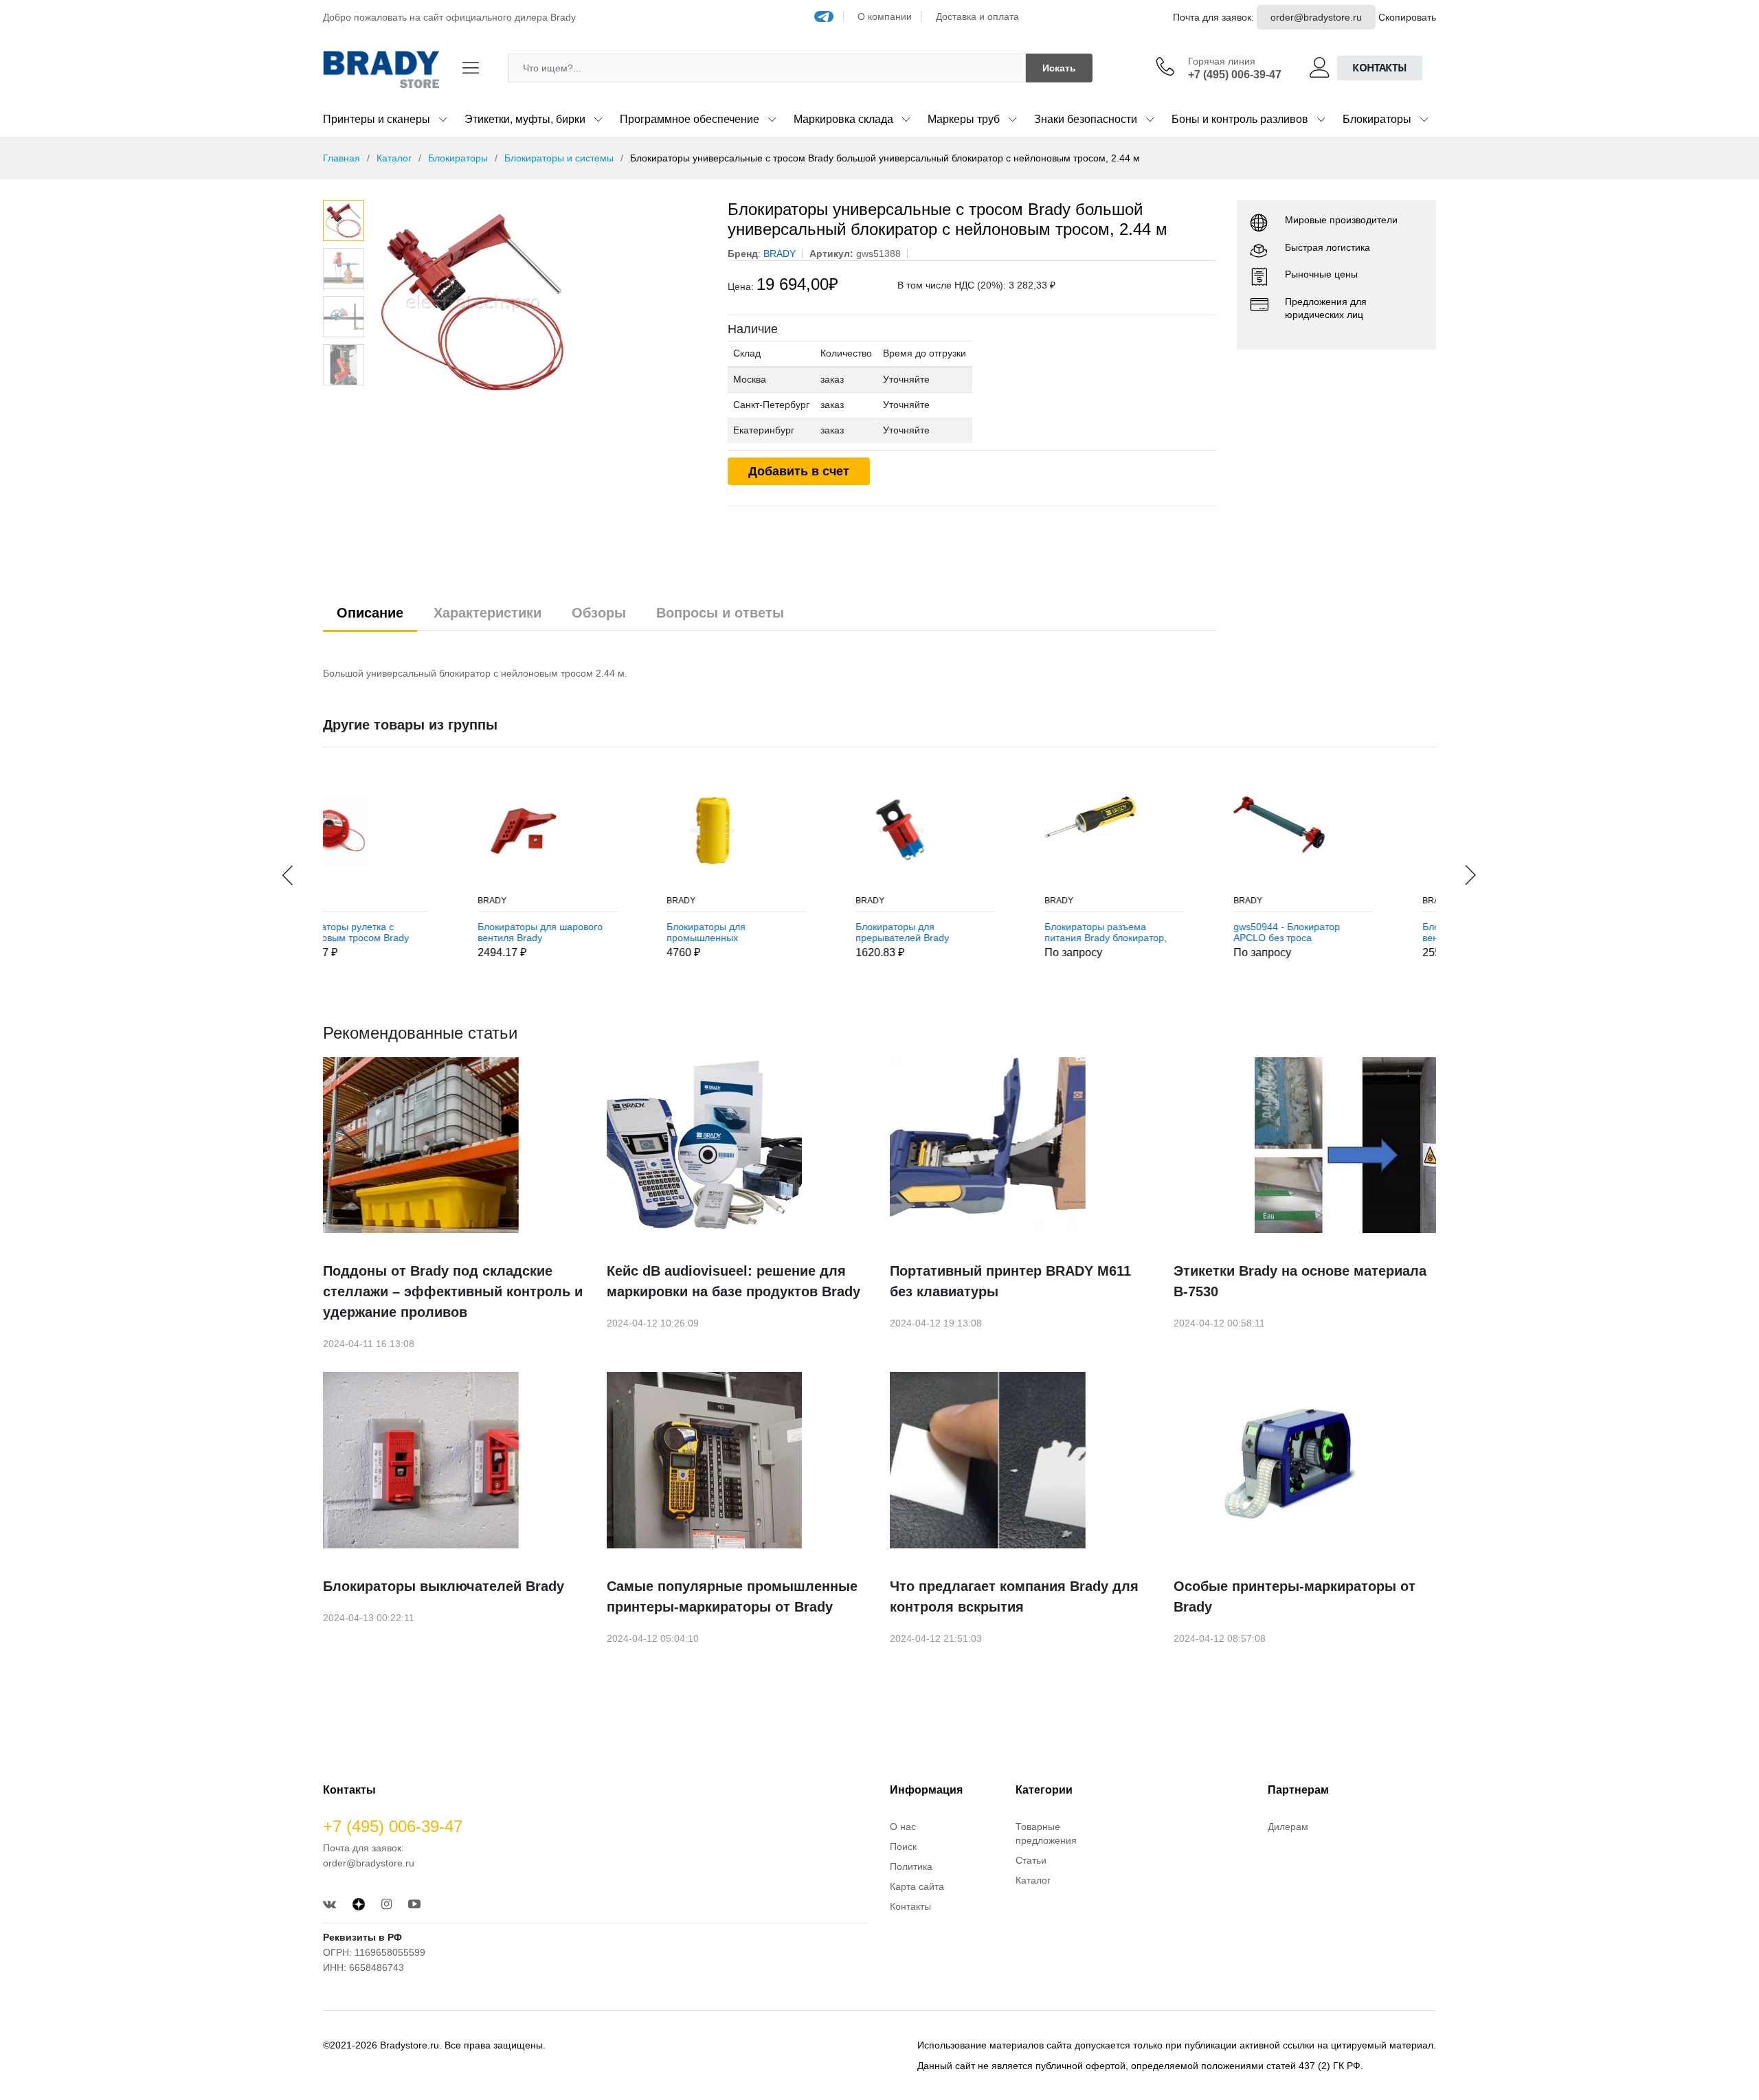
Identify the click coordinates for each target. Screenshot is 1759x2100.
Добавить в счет (799, 471)
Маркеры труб (964, 119)
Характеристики (488, 613)
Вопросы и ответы (720, 613)
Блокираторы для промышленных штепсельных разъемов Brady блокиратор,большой (587, 933)
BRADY (352, 901)
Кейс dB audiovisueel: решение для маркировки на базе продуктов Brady (733, 1281)
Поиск (903, 1847)
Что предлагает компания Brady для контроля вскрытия (1014, 1596)
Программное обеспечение (690, 119)
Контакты (1380, 68)
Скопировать (1407, 17)
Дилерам (1288, 1827)
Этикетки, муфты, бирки (525, 119)
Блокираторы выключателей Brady (444, 1586)
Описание (370, 613)
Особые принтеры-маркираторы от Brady (1295, 1596)
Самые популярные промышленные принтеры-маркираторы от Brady (732, 1596)
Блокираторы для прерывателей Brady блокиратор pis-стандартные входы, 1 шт (780, 933)
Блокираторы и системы (559, 158)
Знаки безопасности (1086, 119)
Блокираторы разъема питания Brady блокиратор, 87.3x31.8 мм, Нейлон (965, 933)
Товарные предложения (1046, 1833)
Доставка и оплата (977, 16)
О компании (885, 16)
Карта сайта (917, 1886)
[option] (539, 303)
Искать (1059, 68)
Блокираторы (1377, 119)
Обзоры (599, 613)
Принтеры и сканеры (377, 119)
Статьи (1031, 1860)
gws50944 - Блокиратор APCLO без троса (1146, 933)
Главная (341, 158)
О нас (903, 1827)
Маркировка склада (843, 119)
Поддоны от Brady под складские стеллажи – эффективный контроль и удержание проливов (453, 1291)
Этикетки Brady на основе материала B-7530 (1300, 1281)
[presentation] (289, 875)
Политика (911, 1866)
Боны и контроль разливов (1240, 119)
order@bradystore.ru (1316, 17)
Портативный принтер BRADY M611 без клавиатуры (1010, 1281)
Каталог (394, 158)
